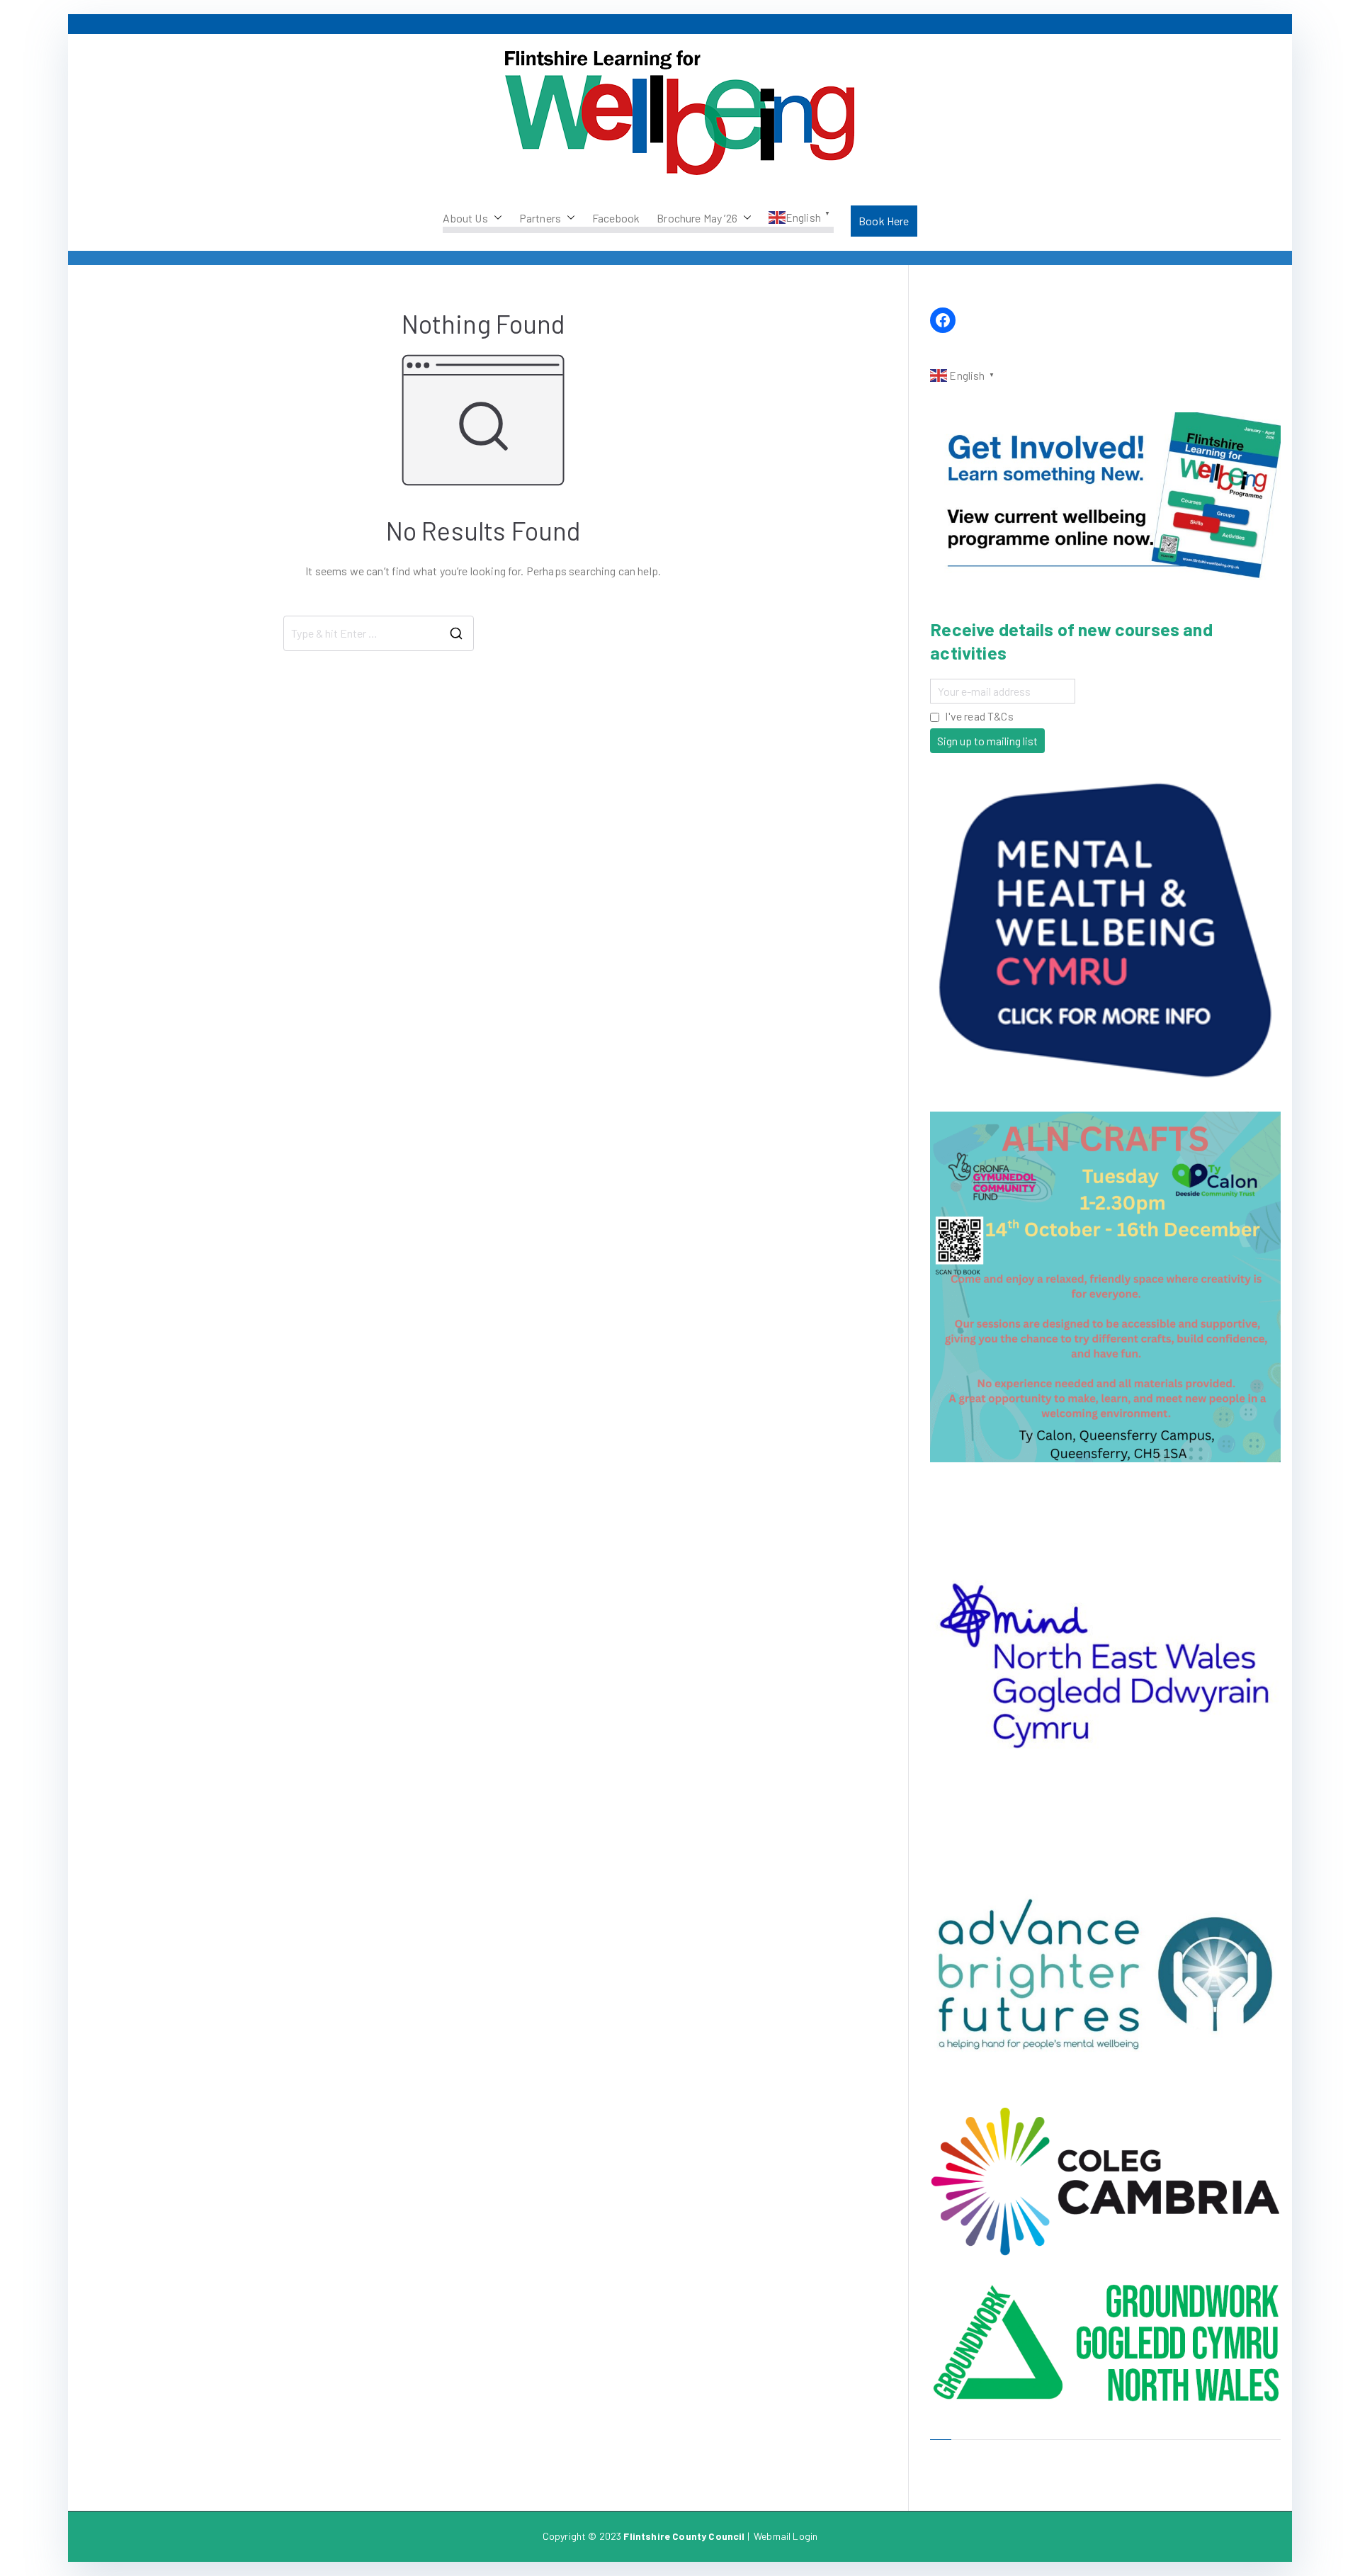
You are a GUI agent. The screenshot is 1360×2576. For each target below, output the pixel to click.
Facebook (616, 218)
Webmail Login (786, 2536)
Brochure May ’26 (697, 218)
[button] (495, 218)
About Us (465, 218)
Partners (540, 218)
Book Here (884, 221)
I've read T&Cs (979, 716)
